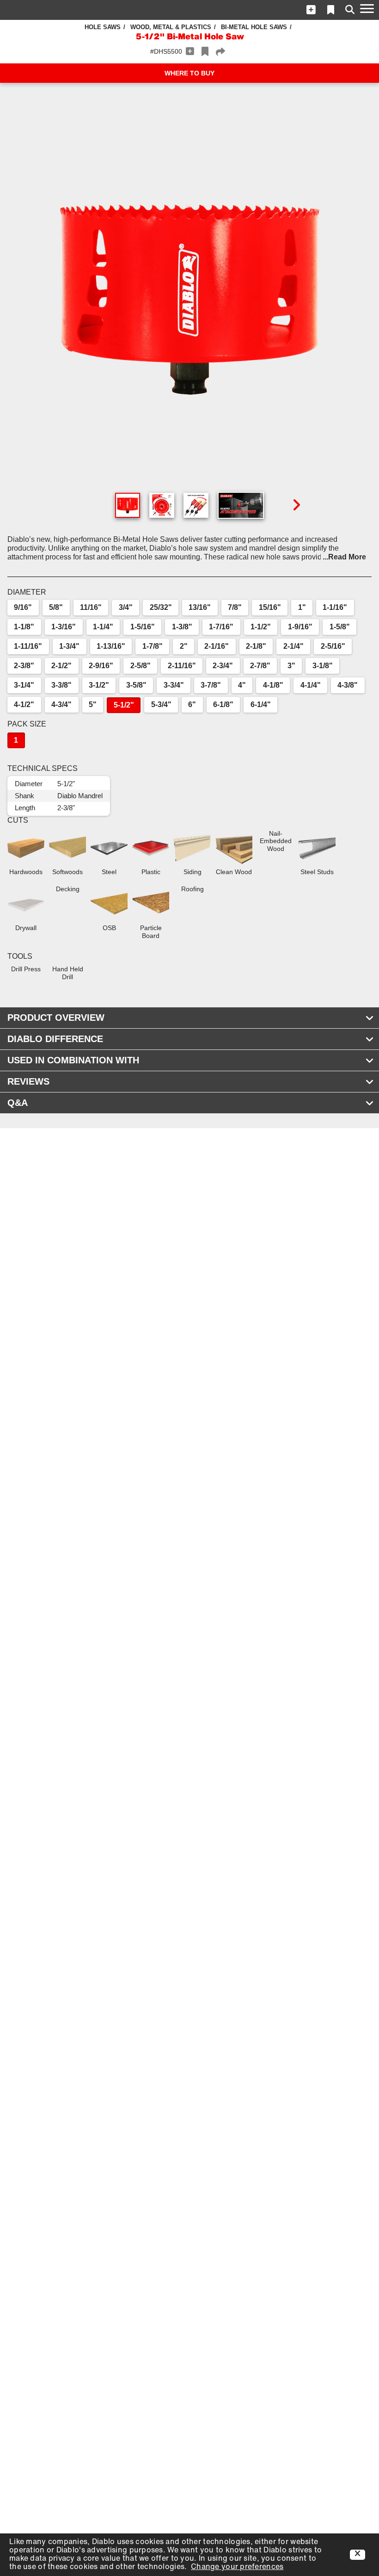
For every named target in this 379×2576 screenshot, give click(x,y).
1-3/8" (182, 627)
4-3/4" (61, 705)
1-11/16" (28, 646)
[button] (311, 10)
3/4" (126, 607)
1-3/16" (64, 627)
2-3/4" (223, 666)
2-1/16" (217, 646)
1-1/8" (24, 627)
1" (302, 607)
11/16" (91, 607)
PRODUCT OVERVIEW (56, 1018)
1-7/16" (221, 627)
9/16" (23, 607)
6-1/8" (223, 705)
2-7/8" (260, 666)
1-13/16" (111, 646)
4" (242, 685)
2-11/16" (182, 666)
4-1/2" (24, 705)
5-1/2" (124, 705)
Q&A (18, 1103)
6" (192, 705)
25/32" (161, 607)
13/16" (200, 607)
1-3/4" (69, 646)
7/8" (235, 607)
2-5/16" (333, 646)
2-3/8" (24, 666)
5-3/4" (161, 705)
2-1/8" (256, 646)
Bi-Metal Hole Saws (254, 27)
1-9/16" (300, 627)
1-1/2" (261, 627)
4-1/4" (311, 685)
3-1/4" (24, 685)
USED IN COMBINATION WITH (73, 1060)
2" (184, 646)
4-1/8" (273, 685)
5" (93, 705)
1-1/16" (335, 607)
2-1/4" (293, 646)
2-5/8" (141, 666)
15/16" (270, 607)
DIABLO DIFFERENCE (55, 1039)
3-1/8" (323, 666)
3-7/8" (211, 685)
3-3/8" (61, 685)
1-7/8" (153, 646)
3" (291, 666)
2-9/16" (101, 666)
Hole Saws (103, 27)
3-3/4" (174, 685)
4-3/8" (348, 685)
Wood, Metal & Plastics (171, 27)
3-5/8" (136, 685)
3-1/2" (99, 685)
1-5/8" (340, 627)
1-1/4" (103, 627)
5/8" (56, 607)
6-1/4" (261, 705)
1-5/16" (143, 627)
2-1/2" (61, 666)
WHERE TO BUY (189, 73)
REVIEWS (28, 1081)
